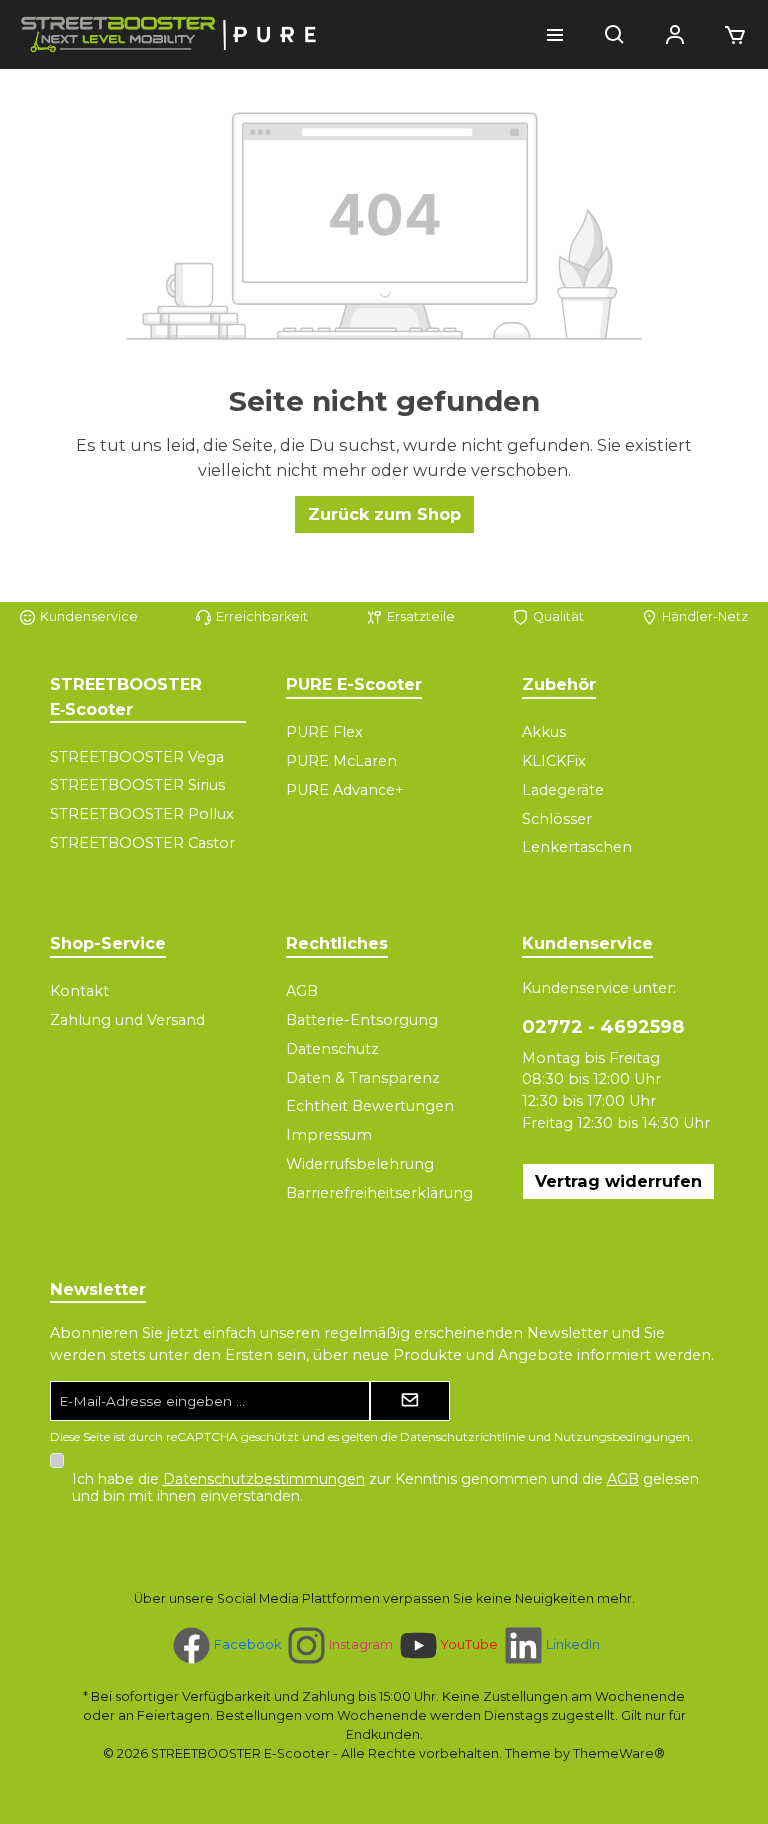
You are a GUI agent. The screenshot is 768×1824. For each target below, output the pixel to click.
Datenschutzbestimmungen (264, 1479)
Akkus (544, 732)
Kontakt (79, 991)
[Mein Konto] (675, 35)
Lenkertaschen (577, 847)
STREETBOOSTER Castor (142, 843)
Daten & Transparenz (363, 1078)
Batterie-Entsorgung (362, 1020)
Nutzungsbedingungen (622, 1436)
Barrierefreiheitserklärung (379, 1193)
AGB (302, 991)
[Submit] (410, 1401)
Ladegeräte (563, 790)
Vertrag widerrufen (618, 1181)
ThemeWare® (619, 1753)
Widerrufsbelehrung (360, 1164)
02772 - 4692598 (603, 1027)
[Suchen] (615, 35)
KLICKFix (554, 761)
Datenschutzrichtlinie (462, 1436)
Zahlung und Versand (127, 1020)
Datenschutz (332, 1049)
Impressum (329, 1135)
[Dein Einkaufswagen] (729, 35)
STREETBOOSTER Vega (137, 757)
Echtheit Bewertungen (370, 1106)
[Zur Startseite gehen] (170, 34)
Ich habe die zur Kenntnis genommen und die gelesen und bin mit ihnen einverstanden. (385, 1487)
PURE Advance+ (345, 790)
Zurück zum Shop (384, 514)
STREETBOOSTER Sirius (137, 785)
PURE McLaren (341, 761)
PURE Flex (324, 732)
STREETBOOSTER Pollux (142, 814)
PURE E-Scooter (354, 684)
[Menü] (555, 35)
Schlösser (557, 819)
